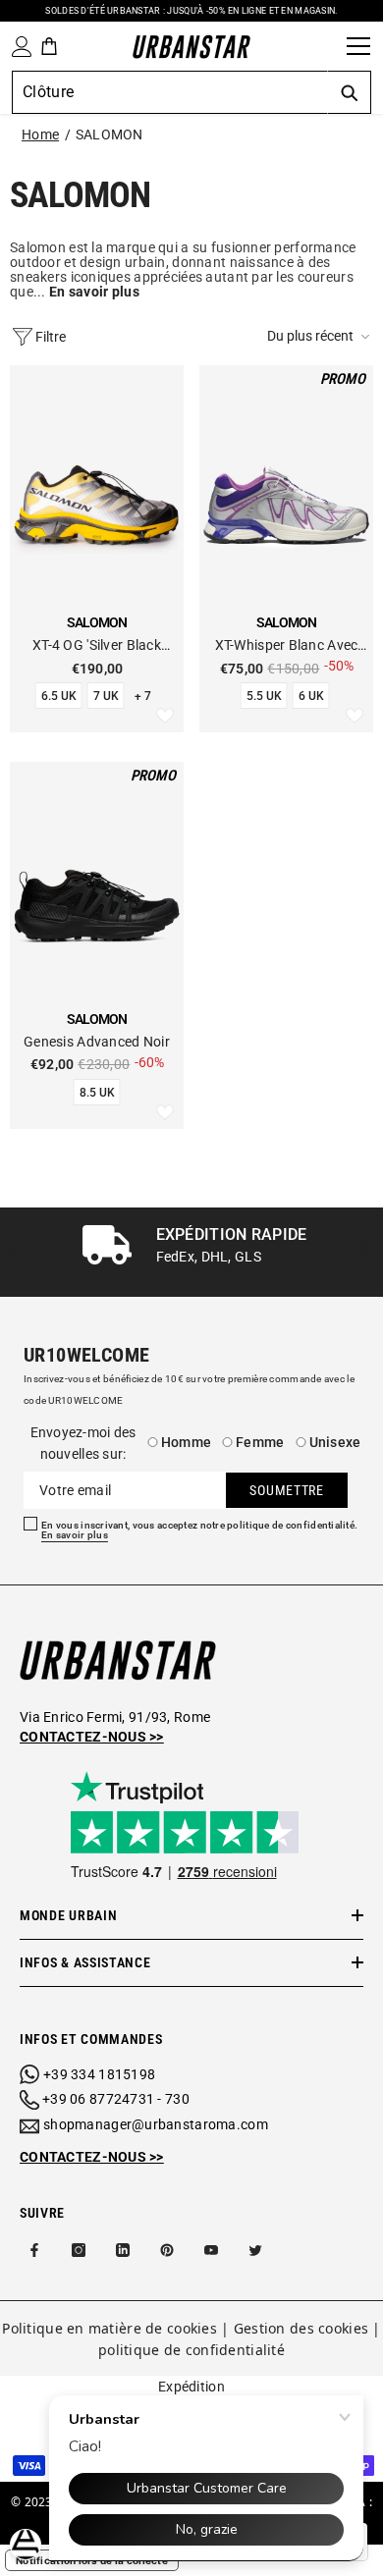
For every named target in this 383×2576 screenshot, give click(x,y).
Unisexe (335, 1442)
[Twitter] (255, 2250)
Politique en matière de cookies (109, 2328)
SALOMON (109, 134)
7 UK (106, 696)
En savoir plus (75, 1535)
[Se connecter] (18, 47)
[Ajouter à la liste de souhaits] (165, 717)
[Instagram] (79, 2250)
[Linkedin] (123, 2250)
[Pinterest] (167, 2250)
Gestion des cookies (301, 2328)
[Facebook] (34, 2250)
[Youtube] (211, 2250)
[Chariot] (49, 46)
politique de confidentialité (191, 2350)
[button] (320, 336)
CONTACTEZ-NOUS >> (92, 2157)
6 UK (311, 696)
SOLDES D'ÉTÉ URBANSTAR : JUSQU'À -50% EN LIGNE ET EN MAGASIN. (191, 11)
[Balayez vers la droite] (366, 1252)
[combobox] (169, 92)
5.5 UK (264, 696)
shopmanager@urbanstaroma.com (156, 2124)
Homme (186, 1442)
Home (40, 134)
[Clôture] (325, 46)
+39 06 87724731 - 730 (116, 2099)
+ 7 (143, 696)
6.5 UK (59, 696)
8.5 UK (97, 1093)
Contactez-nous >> (92, 1737)
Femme (260, 1442)
